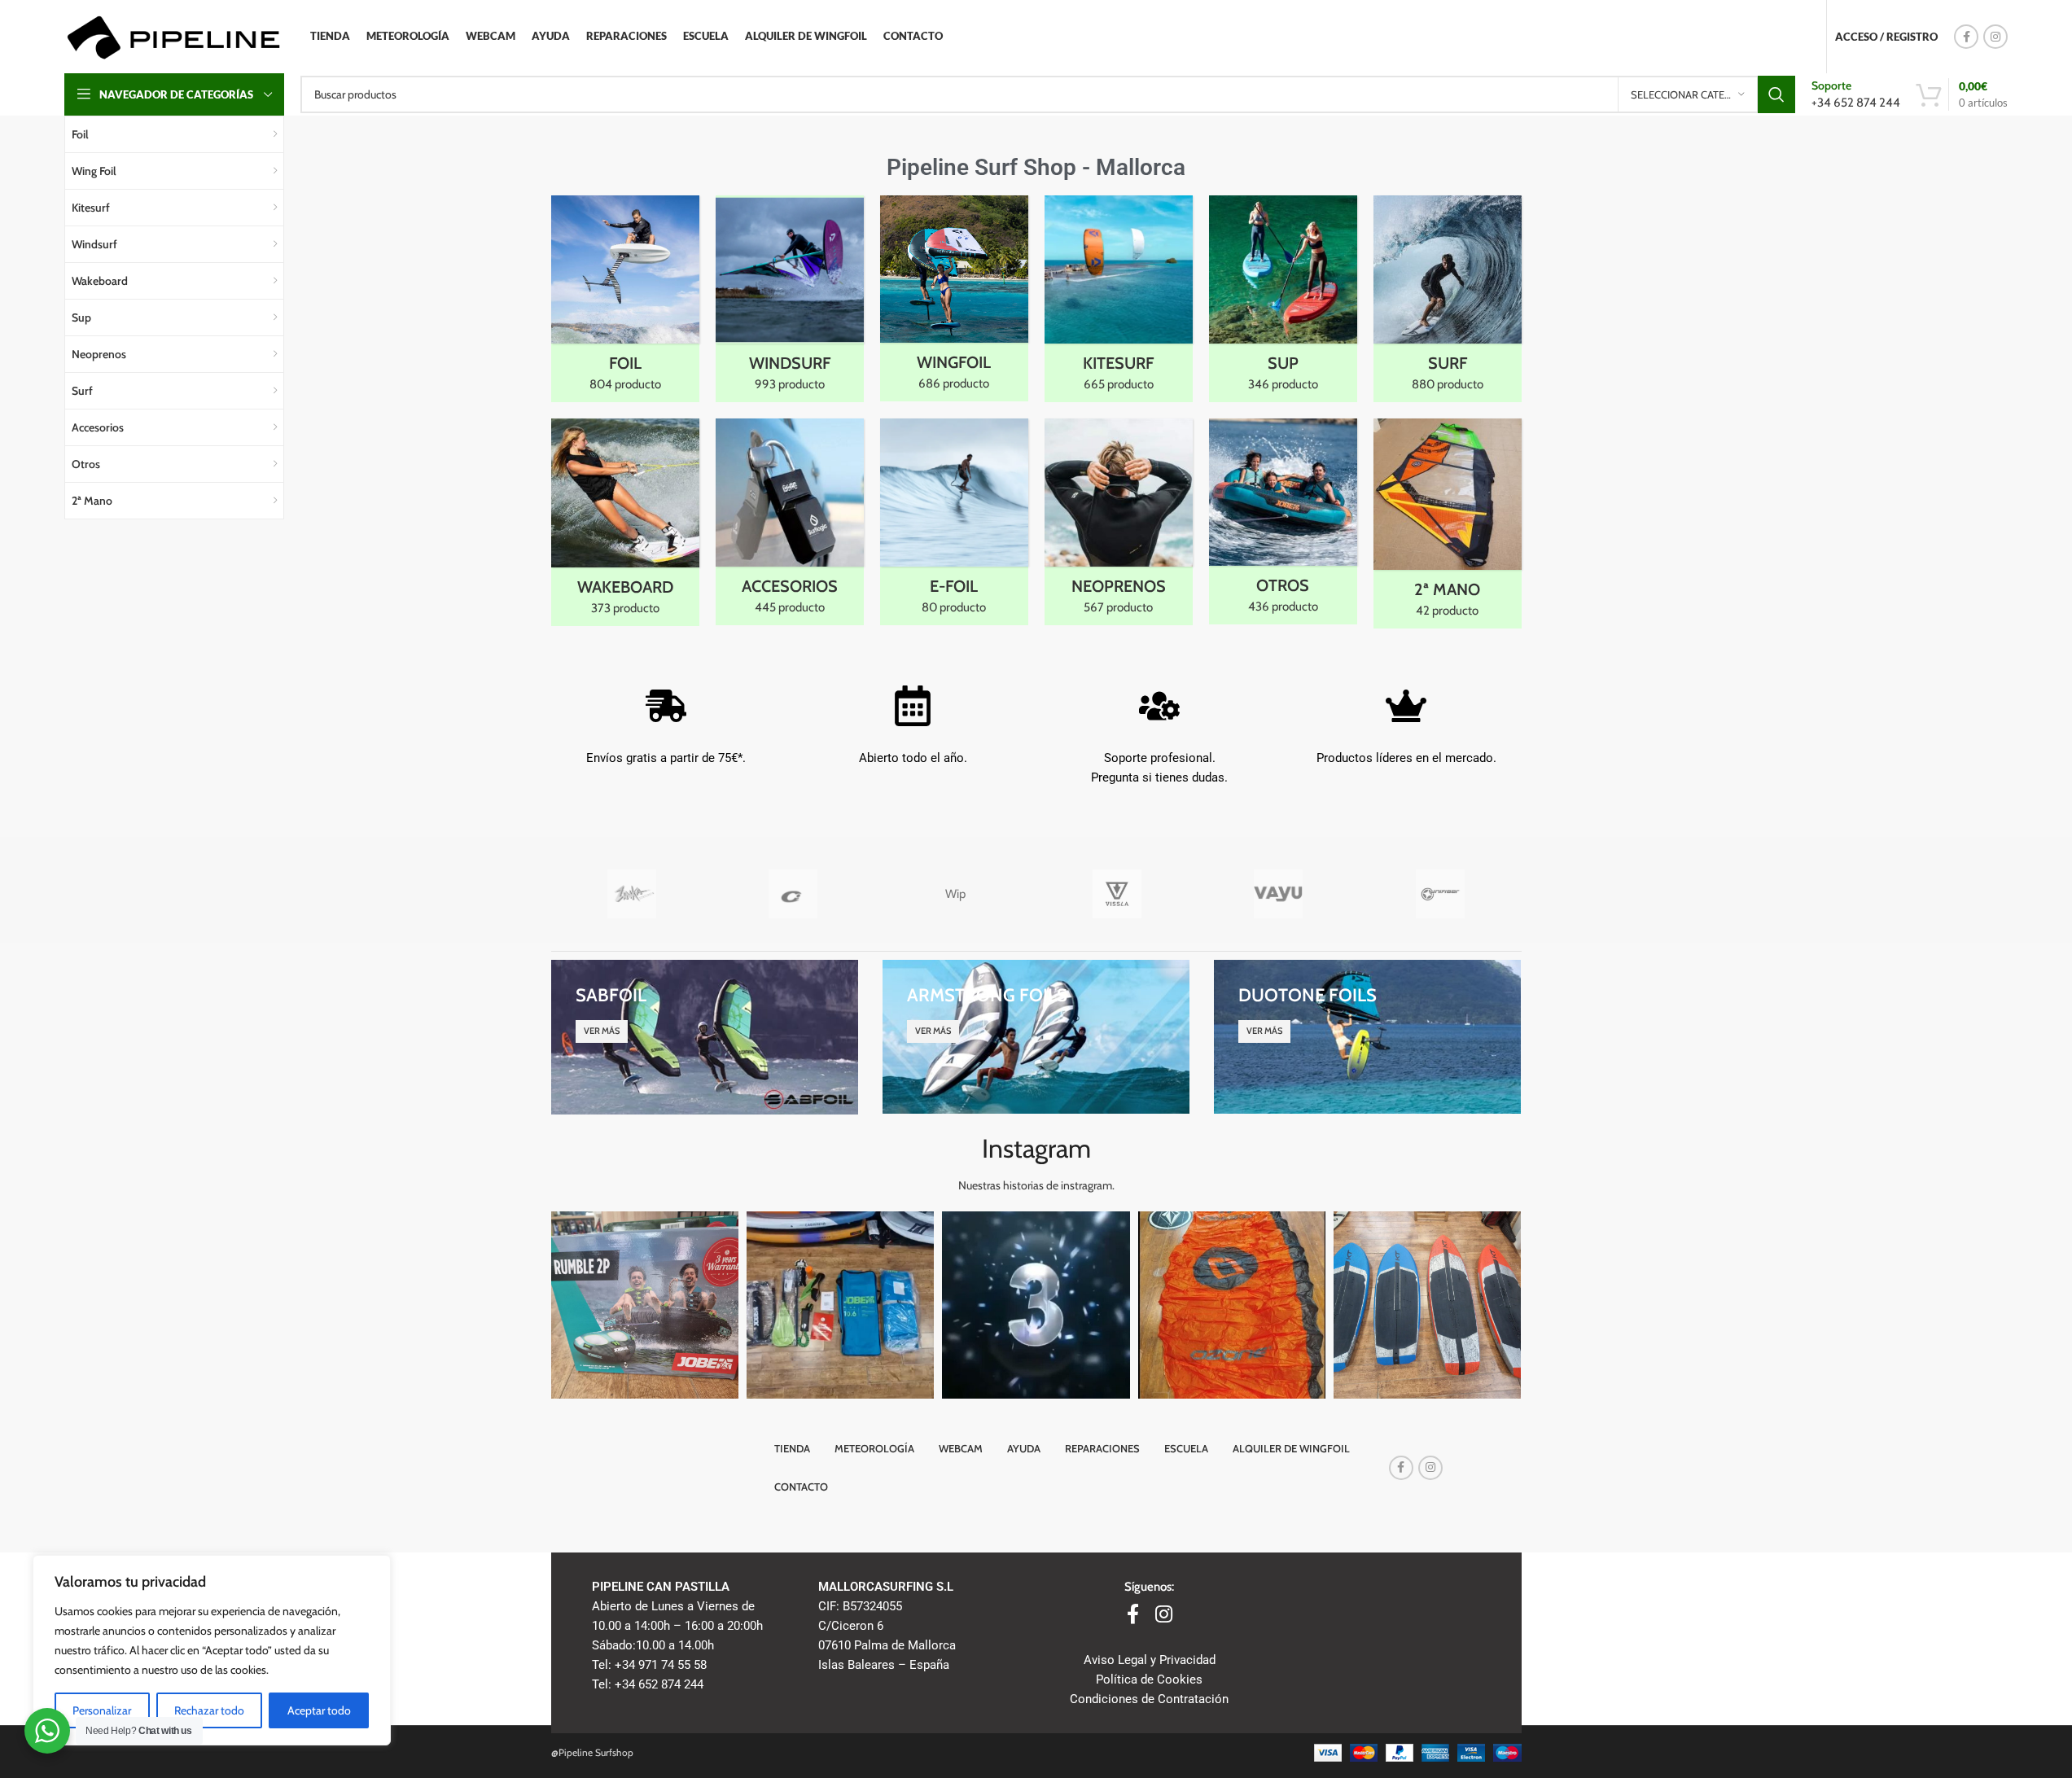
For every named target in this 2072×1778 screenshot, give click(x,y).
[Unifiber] (1441, 894)
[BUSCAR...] (1776, 94)
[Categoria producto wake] (625, 522)
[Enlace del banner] (705, 1037)
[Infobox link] (1856, 94)
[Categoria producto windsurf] (790, 299)
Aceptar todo (319, 1710)
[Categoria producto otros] (1283, 521)
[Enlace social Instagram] (1995, 37)
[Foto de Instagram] (645, 1305)
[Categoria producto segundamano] (1448, 523)
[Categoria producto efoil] (954, 522)
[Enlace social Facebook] (1966, 37)
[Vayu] (1279, 894)
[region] (212, 1650)
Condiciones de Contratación (1149, 1699)
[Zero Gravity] (793, 894)
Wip (955, 894)
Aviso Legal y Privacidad (1150, 1660)
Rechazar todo (209, 1710)
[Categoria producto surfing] (1448, 299)
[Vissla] (1117, 894)
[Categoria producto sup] (1283, 299)
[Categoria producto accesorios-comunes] (790, 522)
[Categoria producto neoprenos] (1119, 522)
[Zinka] (632, 894)
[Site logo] (173, 36)
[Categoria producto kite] (1119, 299)
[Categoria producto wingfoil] (954, 298)
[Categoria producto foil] (625, 299)
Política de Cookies (1149, 1679)
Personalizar (102, 1710)
